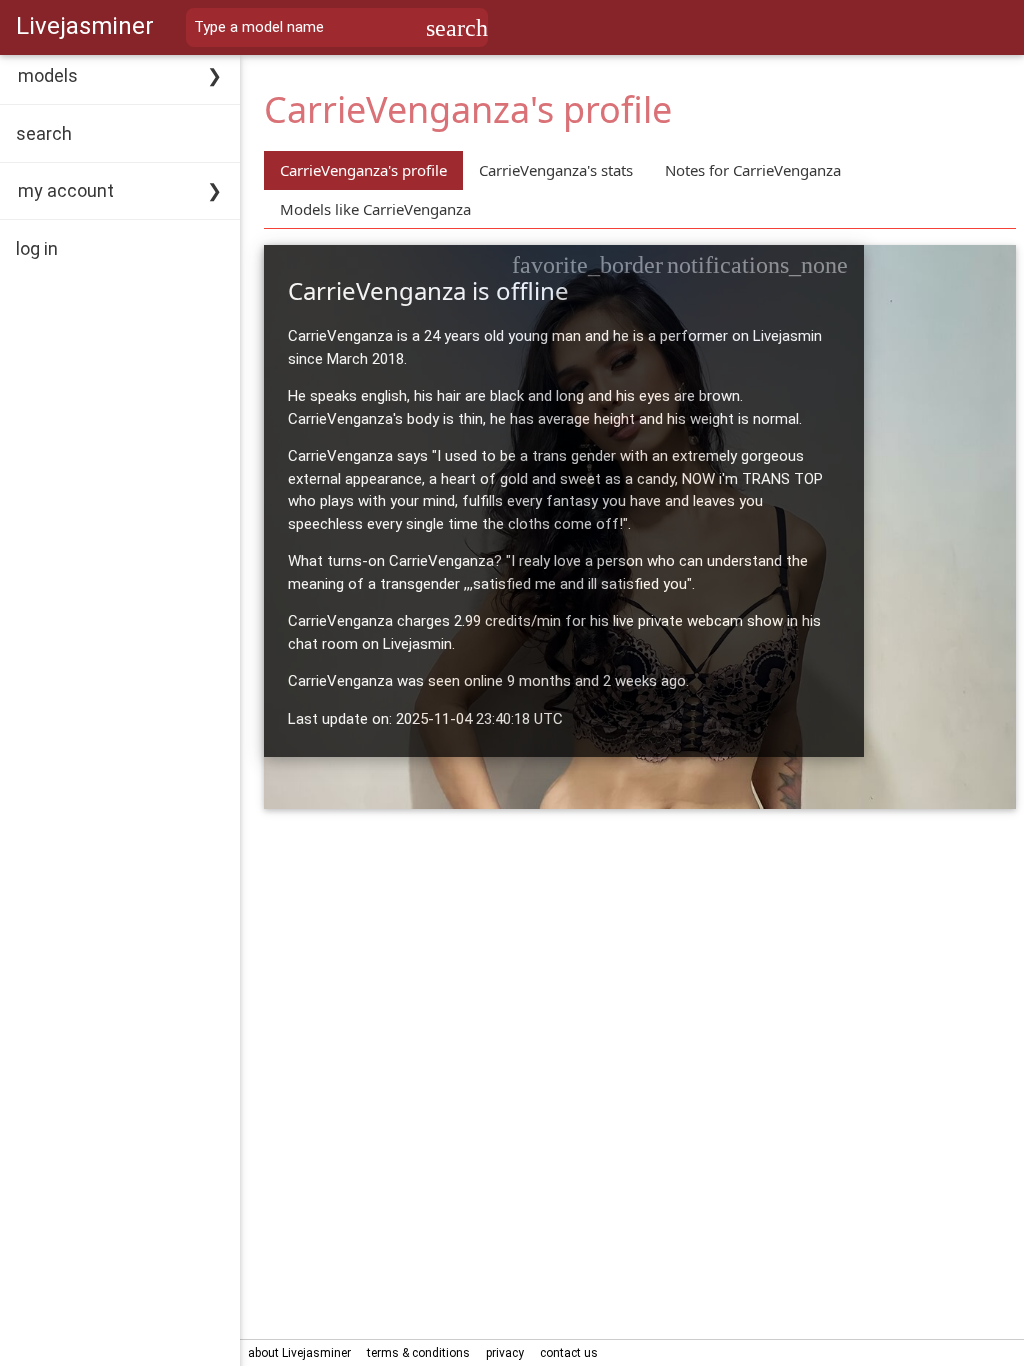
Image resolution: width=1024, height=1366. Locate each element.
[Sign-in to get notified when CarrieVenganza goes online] (757, 265)
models (48, 75)
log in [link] (37, 248)
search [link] (44, 133)
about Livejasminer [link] (299, 1353)
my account (66, 190)
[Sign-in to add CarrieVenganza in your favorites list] (587, 265)
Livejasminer (85, 26)
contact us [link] (569, 1353)
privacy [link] (505, 1353)
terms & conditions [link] (418, 1353)
